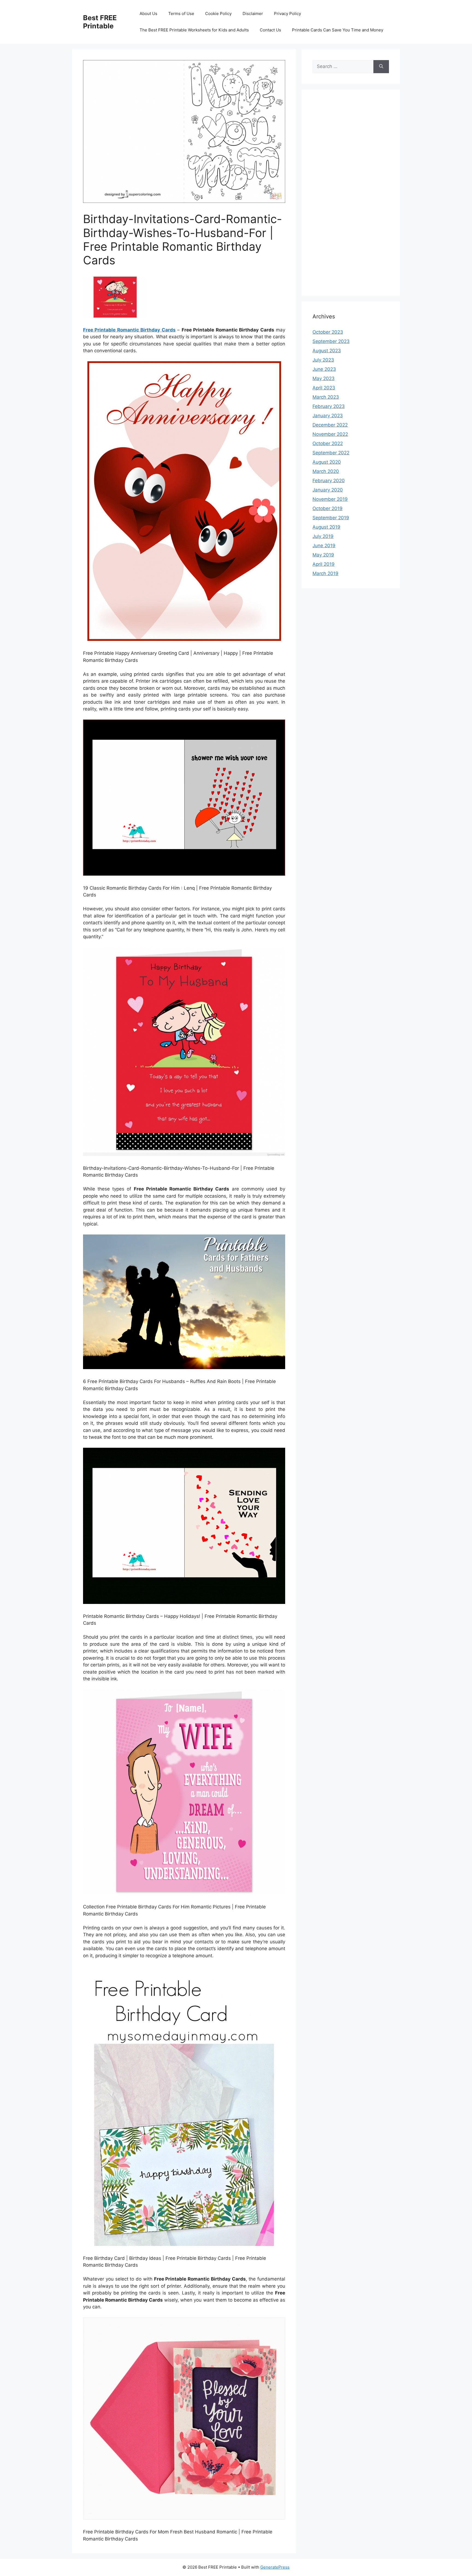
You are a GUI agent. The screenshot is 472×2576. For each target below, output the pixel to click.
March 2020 (326, 471)
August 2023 (327, 351)
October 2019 (328, 508)
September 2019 (331, 518)
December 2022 (330, 425)
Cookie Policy (218, 14)
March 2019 (325, 573)
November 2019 (330, 499)
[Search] (381, 67)
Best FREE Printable (100, 22)
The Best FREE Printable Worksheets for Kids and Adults (194, 30)
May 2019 (323, 555)
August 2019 (326, 527)
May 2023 (324, 378)
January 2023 (328, 416)
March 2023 (326, 397)
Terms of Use (181, 14)
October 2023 (328, 332)
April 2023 (324, 388)
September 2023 (331, 341)
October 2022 (328, 443)
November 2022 (330, 434)
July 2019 (323, 536)
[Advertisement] (351, 196)
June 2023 (324, 369)
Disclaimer (253, 14)
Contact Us (270, 30)
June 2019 (324, 546)
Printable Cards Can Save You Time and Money (338, 30)
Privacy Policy (287, 14)
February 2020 (329, 481)
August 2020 (327, 462)
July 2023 (323, 360)
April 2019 (324, 564)
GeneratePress (275, 2567)
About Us (148, 14)
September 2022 (331, 453)
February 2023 (329, 406)
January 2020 (328, 490)
